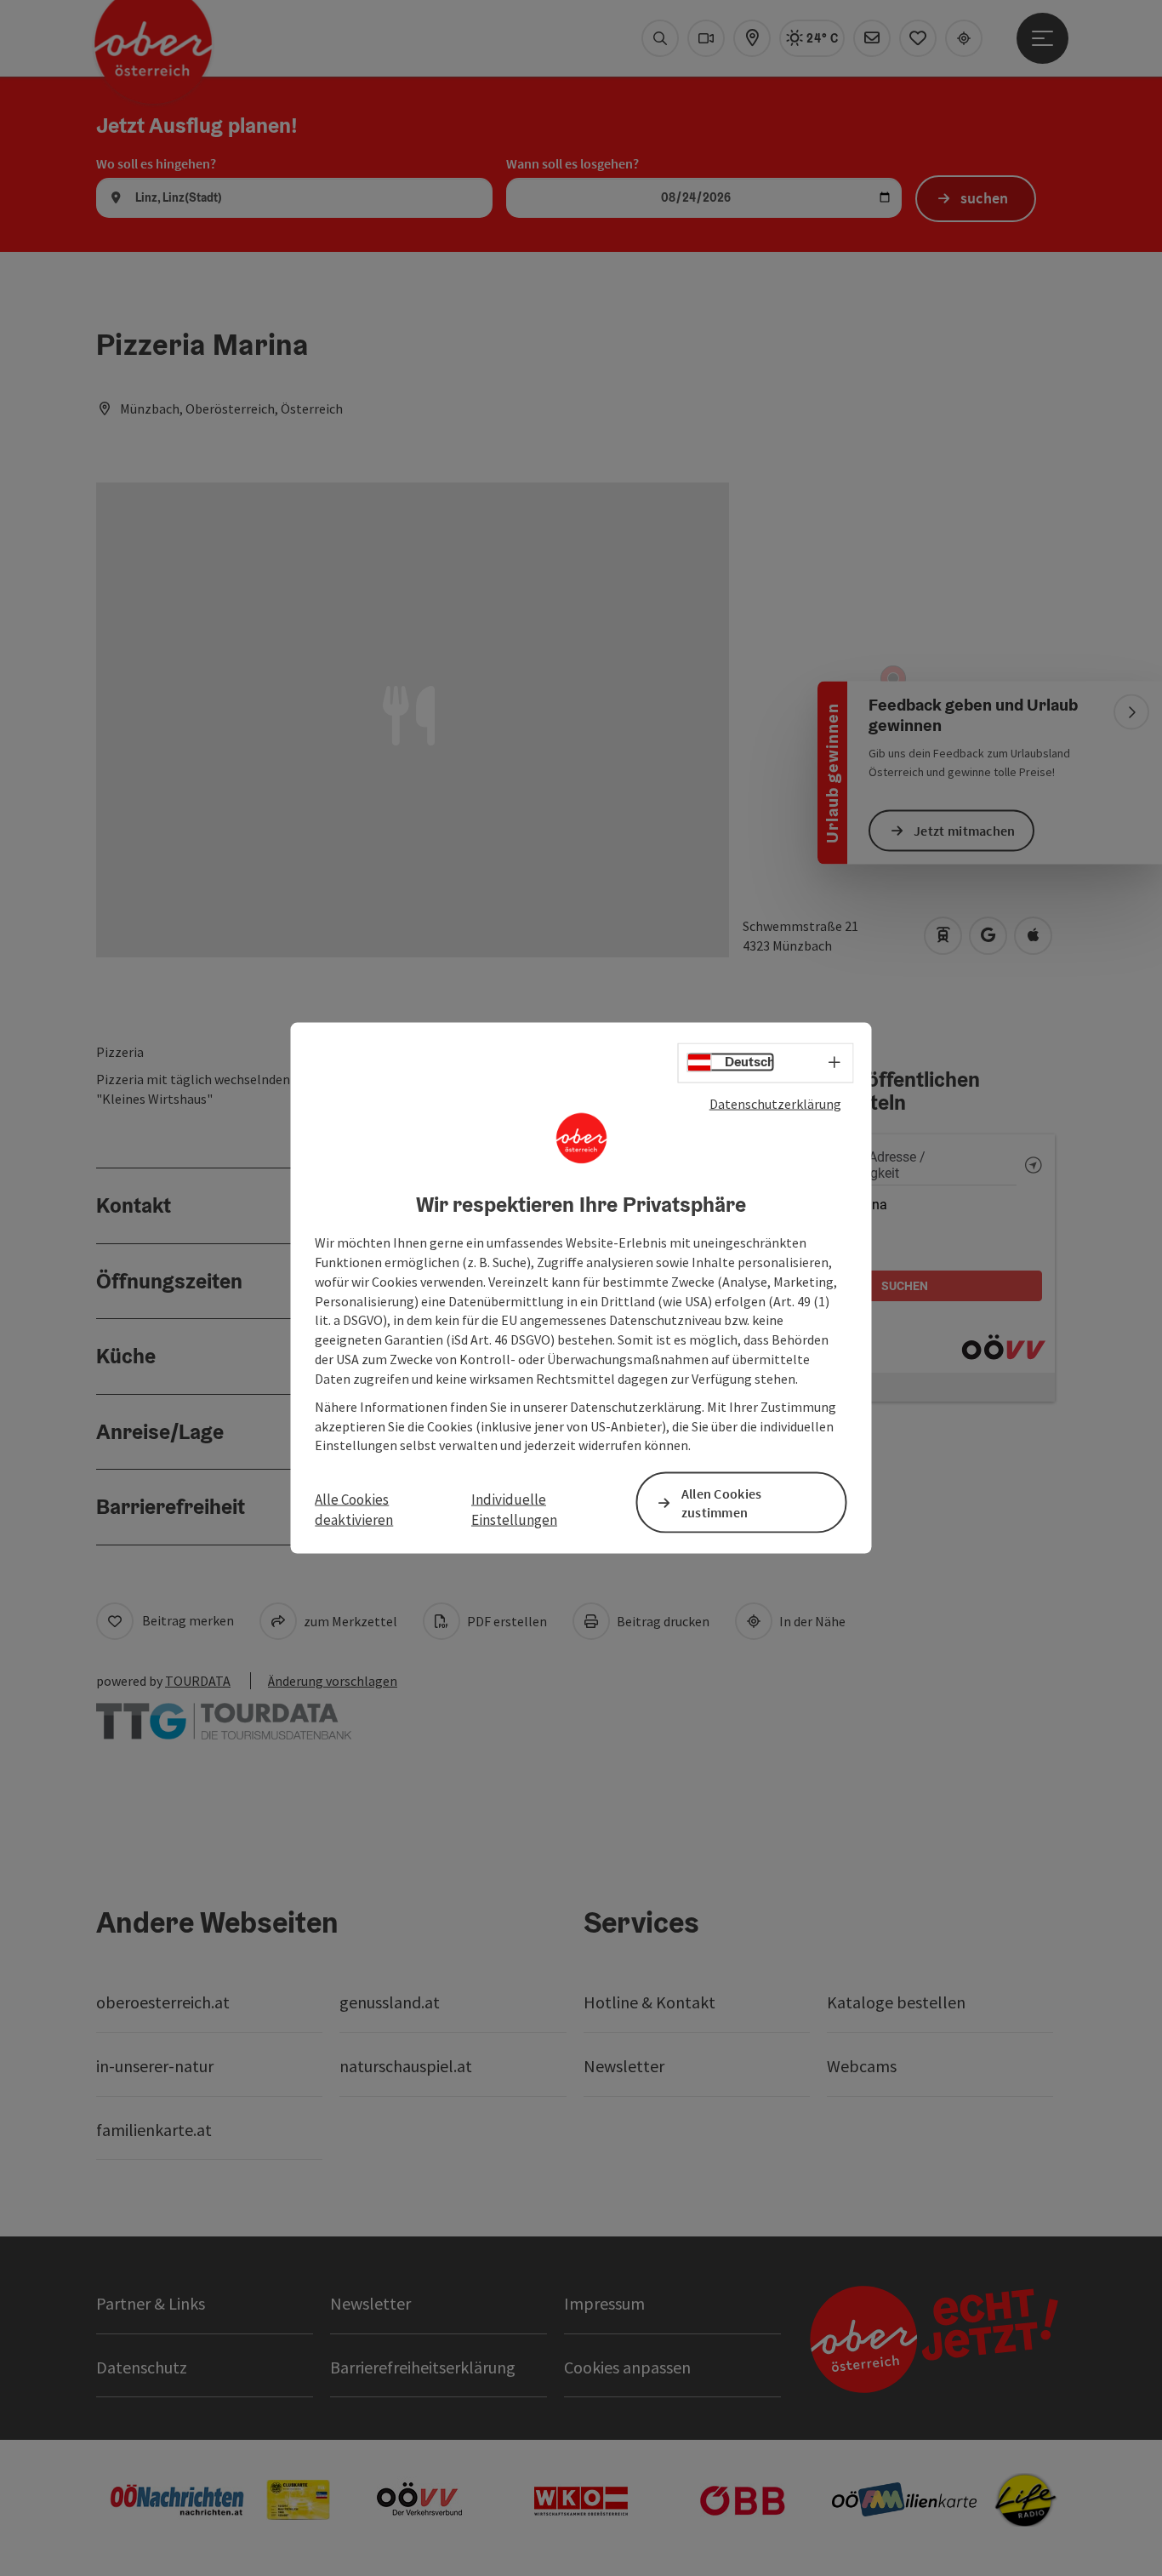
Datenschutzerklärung (775, 1103)
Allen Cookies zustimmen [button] (722, 1502)
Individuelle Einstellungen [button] (514, 1509)
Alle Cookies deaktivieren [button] (354, 1509)
